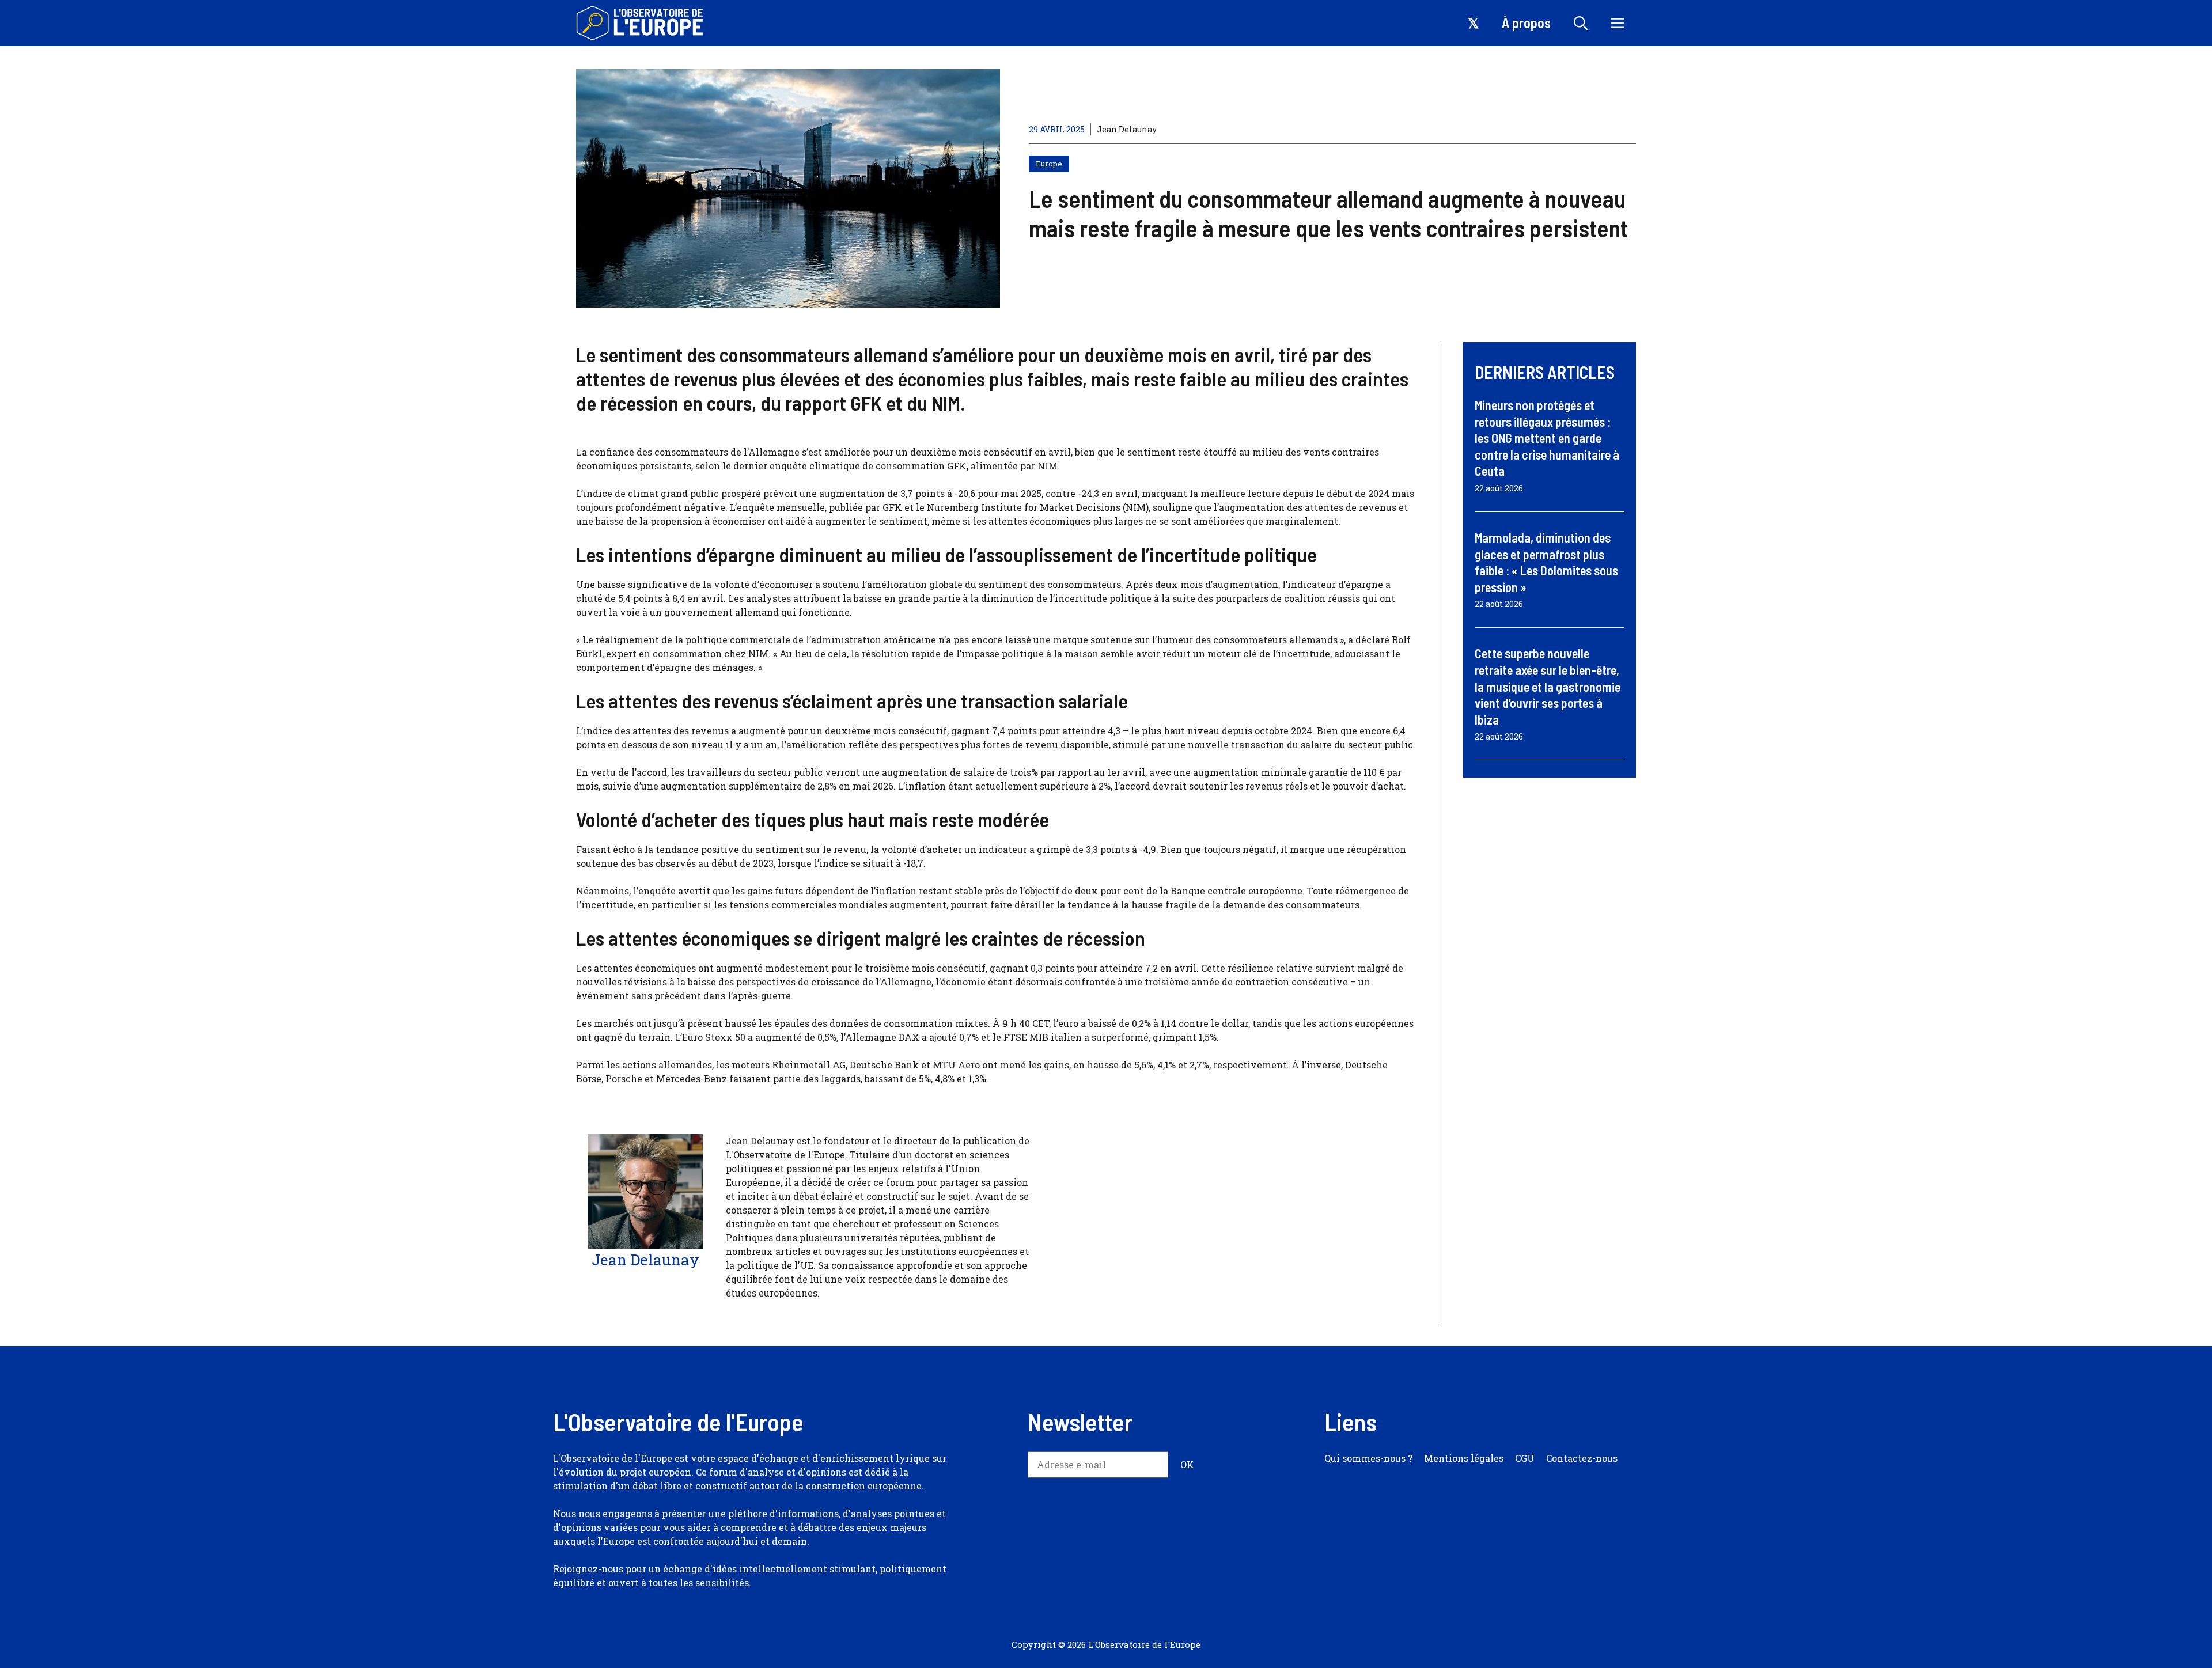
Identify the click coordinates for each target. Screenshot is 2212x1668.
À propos (1526, 23)
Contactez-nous (1582, 1458)
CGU (1525, 1458)
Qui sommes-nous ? (1368, 1458)
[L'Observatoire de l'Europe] (641, 23)
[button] (1581, 23)
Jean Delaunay (1127, 129)
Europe (1049, 164)
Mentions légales (1464, 1458)
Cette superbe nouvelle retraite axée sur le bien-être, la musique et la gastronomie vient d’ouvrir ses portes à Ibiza (1548, 686)
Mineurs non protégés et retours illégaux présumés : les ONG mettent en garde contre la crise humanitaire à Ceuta (1547, 438)
